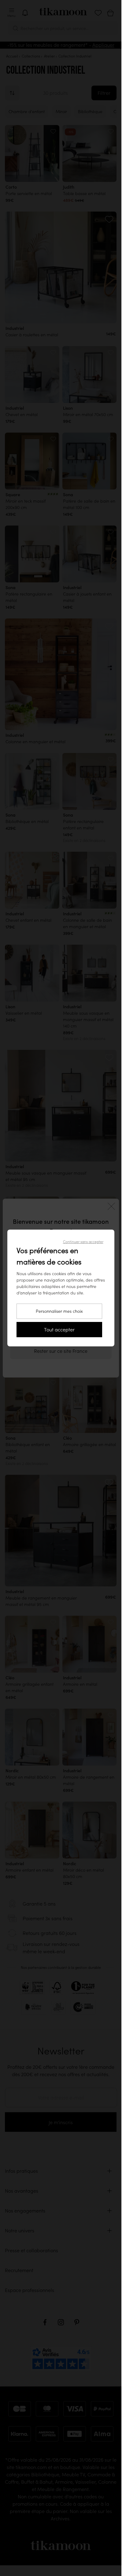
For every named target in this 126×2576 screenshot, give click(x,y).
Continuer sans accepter (83, 1242)
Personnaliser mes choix (59, 1311)
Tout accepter (59, 1330)
